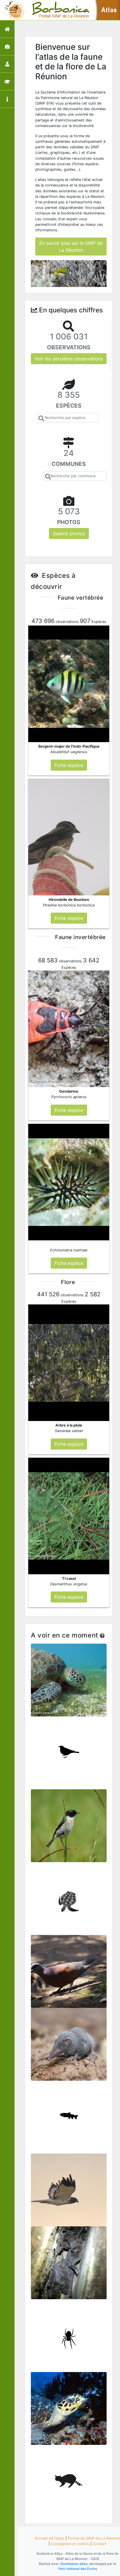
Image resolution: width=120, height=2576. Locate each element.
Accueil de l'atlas (50, 2538)
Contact (100, 2544)
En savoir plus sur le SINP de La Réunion (71, 246)
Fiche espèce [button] (69, 765)
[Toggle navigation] (13, 10)
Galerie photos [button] (69, 533)
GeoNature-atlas (74, 2564)
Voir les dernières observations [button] (69, 359)
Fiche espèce (69, 1683)
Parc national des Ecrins (78, 2569)
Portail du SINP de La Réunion (94, 2538)
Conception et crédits (70, 2544)
